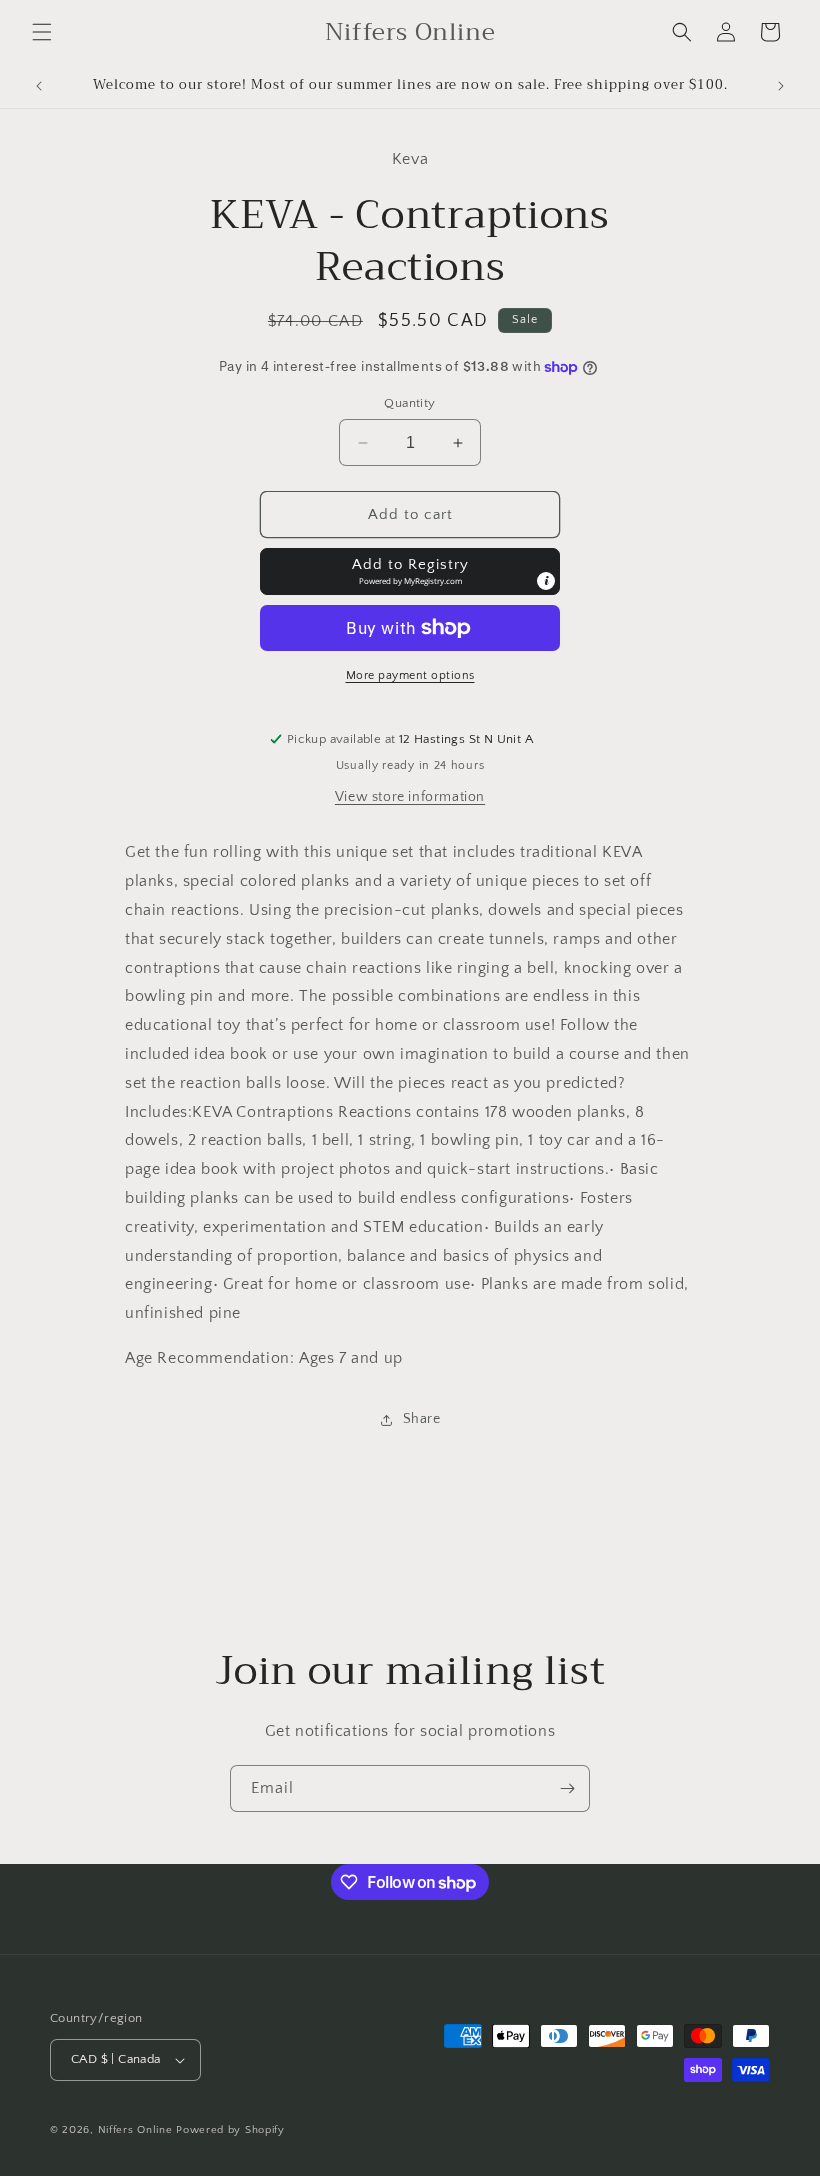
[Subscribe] (567, 1788)
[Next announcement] (781, 86)
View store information (410, 797)
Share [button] (422, 1419)
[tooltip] (546, 581)
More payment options (410, 675)
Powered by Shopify (230, 2130)
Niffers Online (135, 2130)
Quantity (409, 403)
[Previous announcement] (39, 86)
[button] (42, 32)
